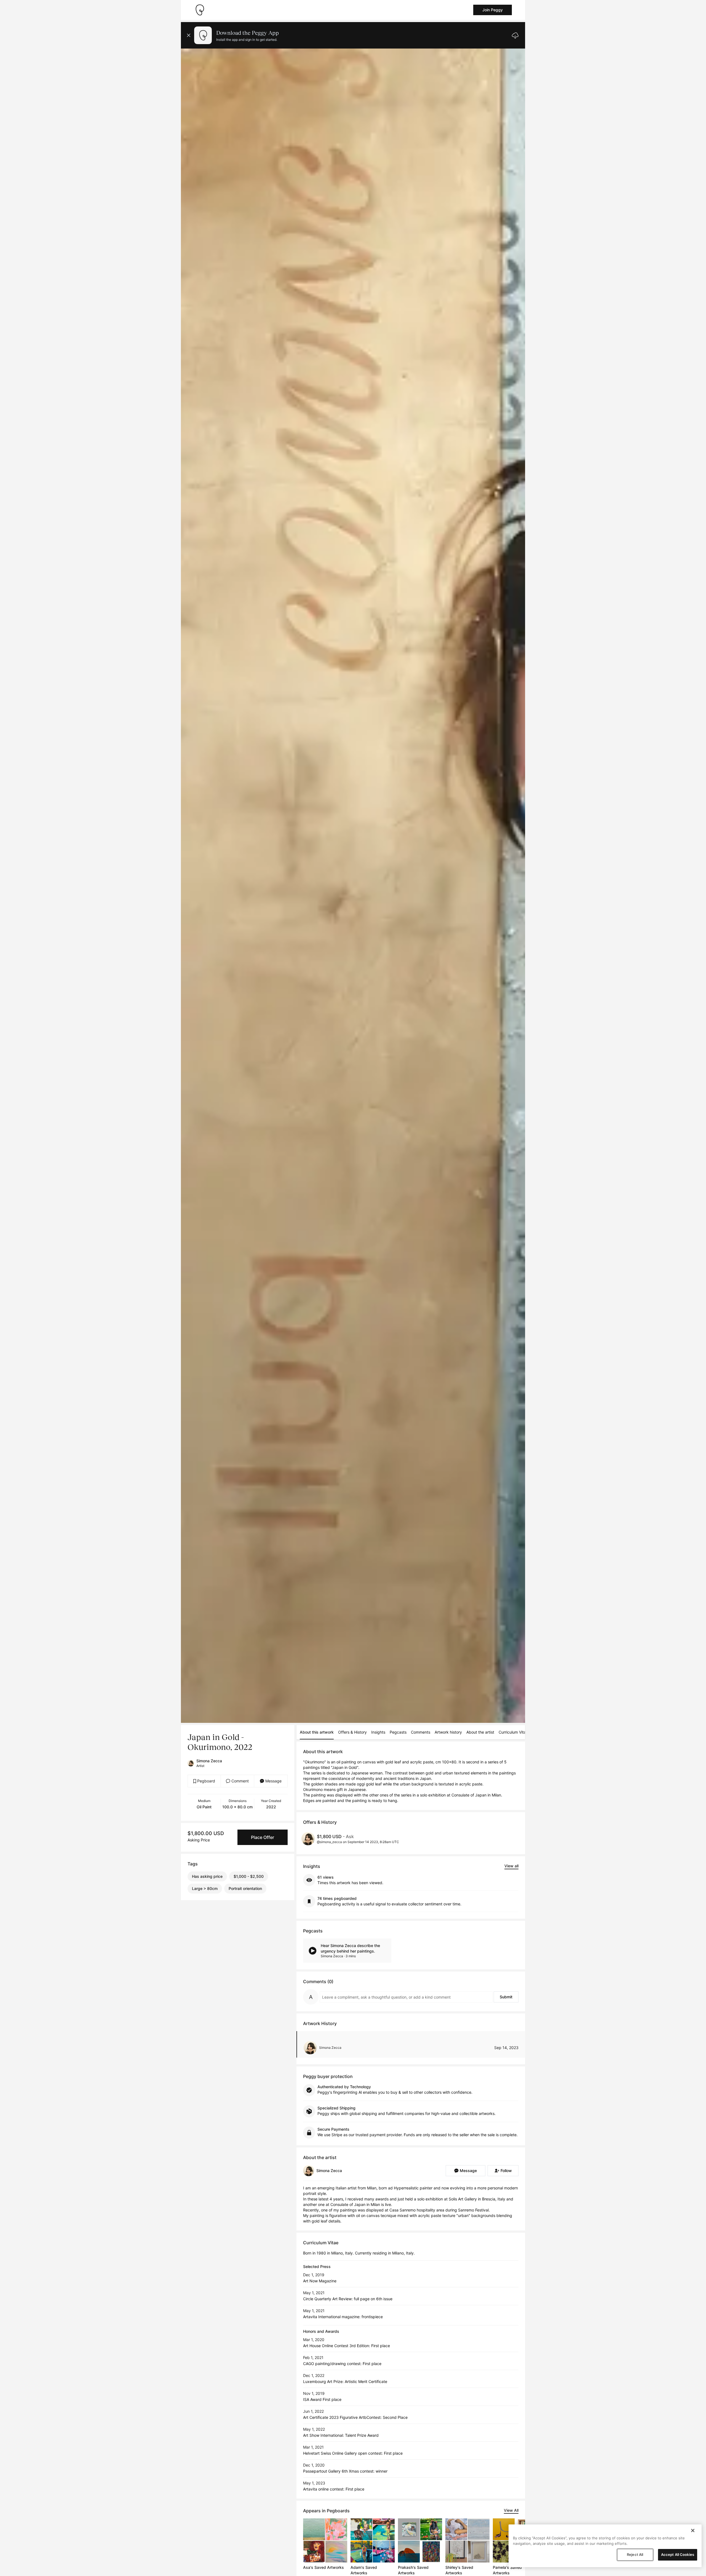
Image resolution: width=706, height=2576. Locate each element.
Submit (506, 1997)
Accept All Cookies (678, 2554)
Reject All (635, 2554)
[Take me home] (200, 10)
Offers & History (352, 1732)
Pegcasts (398, 1732)
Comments (421, 1732)
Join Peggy (493, 10)
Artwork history (448, 1732)
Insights (378, 1732)
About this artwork (317, 1732)
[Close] (693, 2531)
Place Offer (263, 1837)
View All (511, 2510)
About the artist (480, 1732)
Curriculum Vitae (513, 1732)
